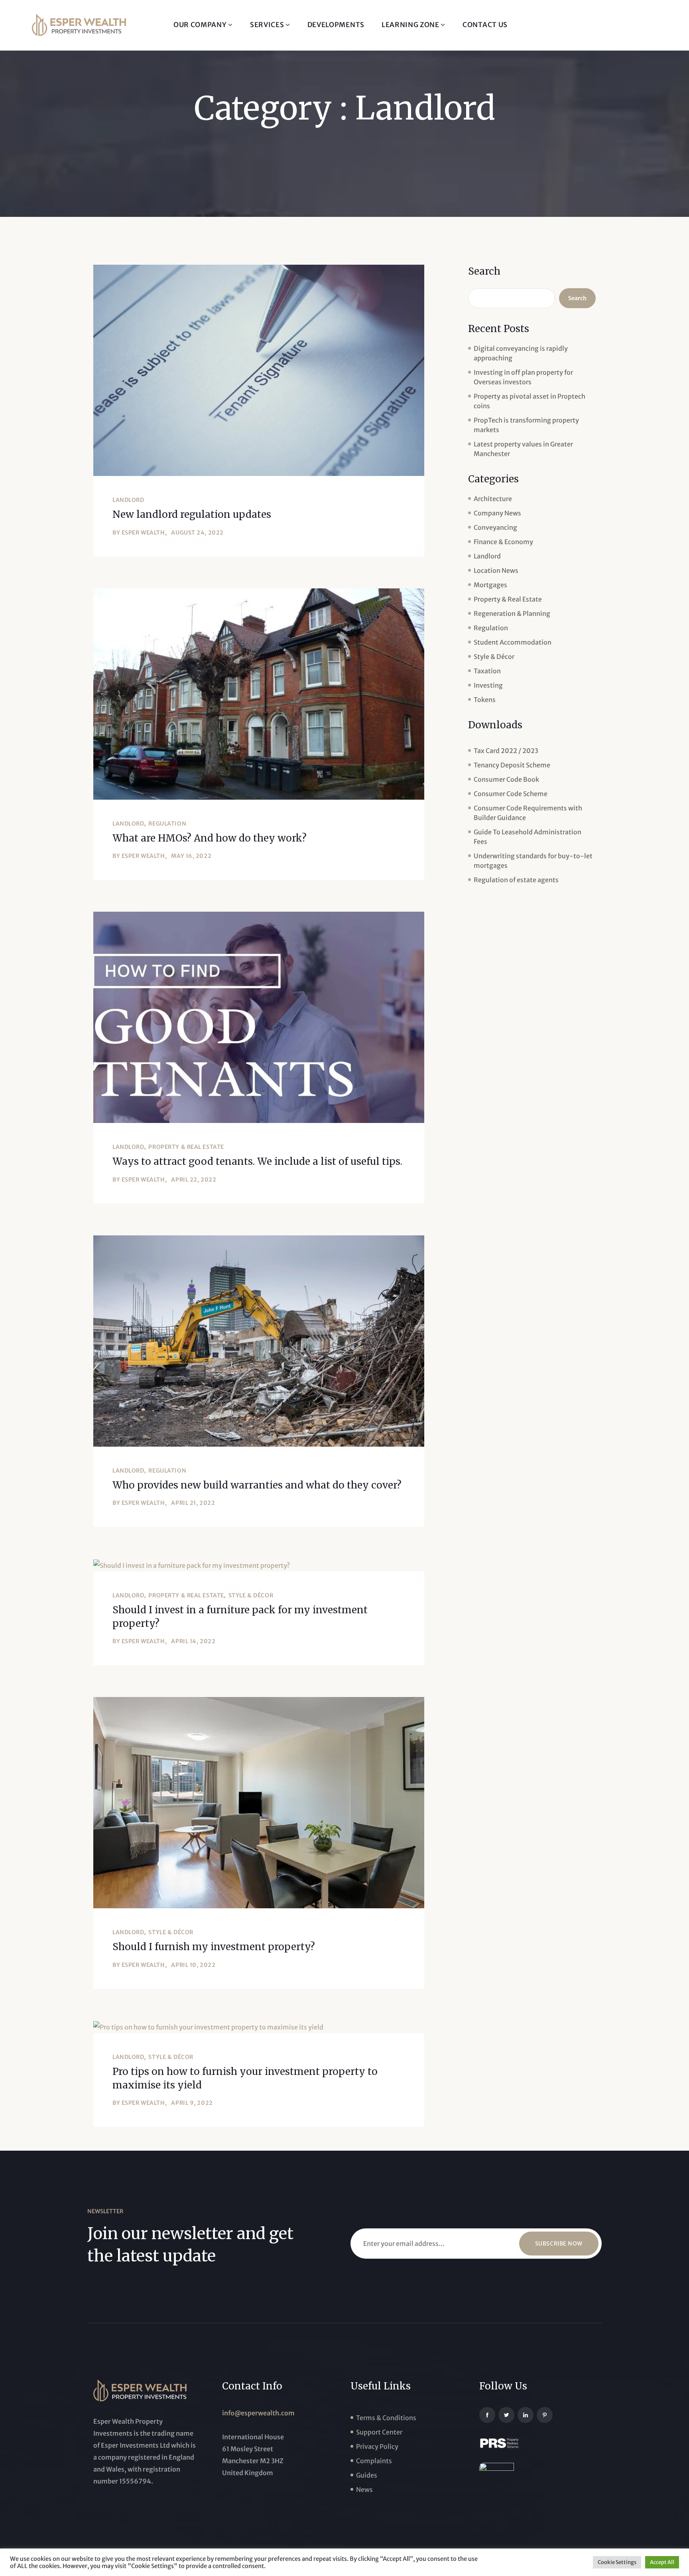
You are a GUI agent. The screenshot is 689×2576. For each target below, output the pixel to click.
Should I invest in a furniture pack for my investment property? (240, 1617)
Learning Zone (411, 25)
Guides (367, 2475)
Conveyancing (495, 527)
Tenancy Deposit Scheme (512, 765)
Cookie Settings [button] (617, 2562)
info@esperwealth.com (258, 2413)
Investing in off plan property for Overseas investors (523, 377)
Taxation (487, 671)
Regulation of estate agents (516, 880)
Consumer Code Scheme (511, 794)
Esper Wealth (143, 533)
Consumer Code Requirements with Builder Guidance (528, 813)
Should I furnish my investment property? (214, 1947)
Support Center (379, 2432)
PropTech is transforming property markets (526, 425)
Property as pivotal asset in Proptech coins (530, 401)
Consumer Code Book (506, 779)
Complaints (374, 2461)
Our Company (201, 25)
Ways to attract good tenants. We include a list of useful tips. (257, 1161)
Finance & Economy (503, 542)
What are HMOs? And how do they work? (210, 838)
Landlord (128, 500)
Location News (496, 570)
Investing (488, 685)
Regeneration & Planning (512, 614)
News (364, 2489)
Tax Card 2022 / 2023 (506, 751)
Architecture (493, 499)
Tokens (485, 700)
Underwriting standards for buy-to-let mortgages (533, 861)
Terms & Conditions (386, 2418)
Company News (497, 513)
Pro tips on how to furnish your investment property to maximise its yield (245, 2078)
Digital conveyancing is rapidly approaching (521, 353)
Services (268, 25)
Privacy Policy (377, 2446)
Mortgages (490, 585)
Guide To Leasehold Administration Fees (528, 837)
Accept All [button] (662, 2562)
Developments (336, 25)
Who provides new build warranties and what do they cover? (257, 1485)
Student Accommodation (513, 642)
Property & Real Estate (186, 1147)
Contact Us (485, 25)
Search (484, 271)
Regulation (167, 824)
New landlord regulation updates (192, 514)
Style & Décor (251, 1595)
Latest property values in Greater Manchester (523, 449)
